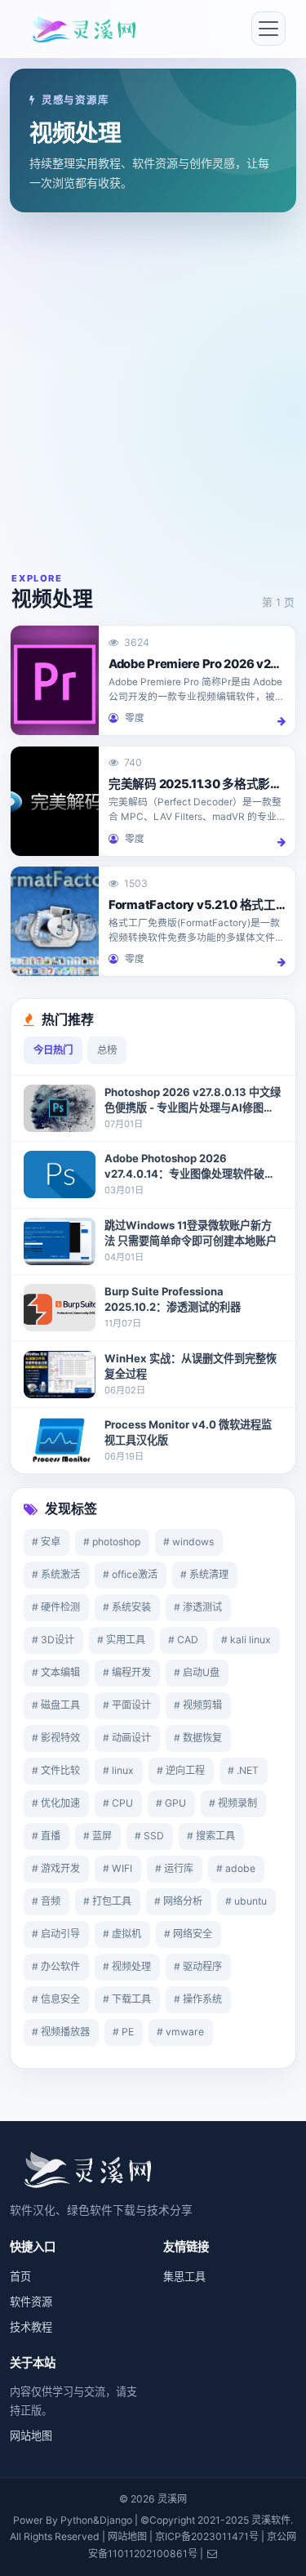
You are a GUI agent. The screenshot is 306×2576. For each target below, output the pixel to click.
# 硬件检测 (56, 1607)
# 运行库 (174, 1868)
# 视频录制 (233, 1803)
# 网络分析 (178, 1901)
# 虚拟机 (122, 1934)
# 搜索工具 (211, 1836)
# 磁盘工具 (56, 1705)
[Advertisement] (153, 392)
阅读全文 (279, 721)
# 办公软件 (56, 1966)
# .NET (243, 1770)
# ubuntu (246, 1901)
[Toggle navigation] (268, 29)
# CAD (183, 1640)
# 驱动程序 (198, 1966)
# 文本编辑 (56, 1672)
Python (77, 2520)
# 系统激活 (56, 1574)
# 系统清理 (204, 1574)
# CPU (118, 1803)
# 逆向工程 (181, 1770)
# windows (188, 1542)
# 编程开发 (127, 1672)
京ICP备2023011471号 (207, 2536)
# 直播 (46, 1836)
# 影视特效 (56, 1738)
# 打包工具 (107, 1901)
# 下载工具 (127, 1999)
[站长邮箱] (212, 2554)
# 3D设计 (53, 1640)
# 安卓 (46, 1542)
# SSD (149, 1836)
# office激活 (130, 1574)
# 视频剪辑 (198, 1705)
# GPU (171, 1803)
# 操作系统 (198, 1999)
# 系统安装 (127, 1607)
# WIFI (118, 1868)
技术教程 (31, 2327)
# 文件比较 (56, 1770)
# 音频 (46, 1901)
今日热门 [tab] (53, 1050)
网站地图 (31, 2436)
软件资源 (31, 2302)
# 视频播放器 (61, 2032)
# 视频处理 (127, 1966)
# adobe (236, 1868)
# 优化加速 (56, 1803)
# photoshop (112, 1542)
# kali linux (246, 1640)
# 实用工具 (121, 1640)
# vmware (180, 2032)
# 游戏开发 (56, 1868)
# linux (118, 1770)
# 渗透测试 (198, 1607)
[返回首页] (87, 2168)
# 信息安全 (56, 1999)
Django (116, 2520)
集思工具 (184, 2276)
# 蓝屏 (98, 1836)
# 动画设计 (127, 1738)
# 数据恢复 (198, 1738)
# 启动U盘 (197, 1672)
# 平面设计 (127, 1705)
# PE (123, 2032)
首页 (20, 2276)
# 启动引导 (56, 1934)
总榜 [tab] (107, 1050)
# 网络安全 (188, 1934)
